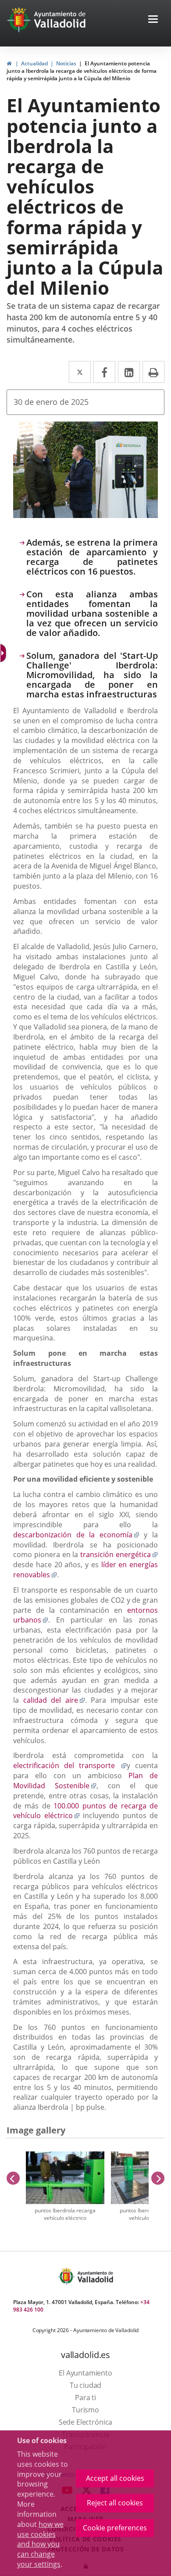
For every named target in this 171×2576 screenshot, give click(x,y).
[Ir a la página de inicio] (20, 20)
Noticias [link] (66, 63)
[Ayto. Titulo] (95, 2276)
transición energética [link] (119, 1554)
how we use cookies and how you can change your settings (40, 2544)
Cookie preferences (115, 2528)
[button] (153, 20)
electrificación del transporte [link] (70, 1765)
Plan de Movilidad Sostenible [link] (85, 1781)
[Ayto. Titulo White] (60, 20)
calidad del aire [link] (54, 1700)
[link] (9, 63)
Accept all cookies (115, 2478)
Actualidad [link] (34, 63)
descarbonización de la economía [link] (76, 1535)
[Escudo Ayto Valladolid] (67, 2276)
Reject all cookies (115, 2503)
